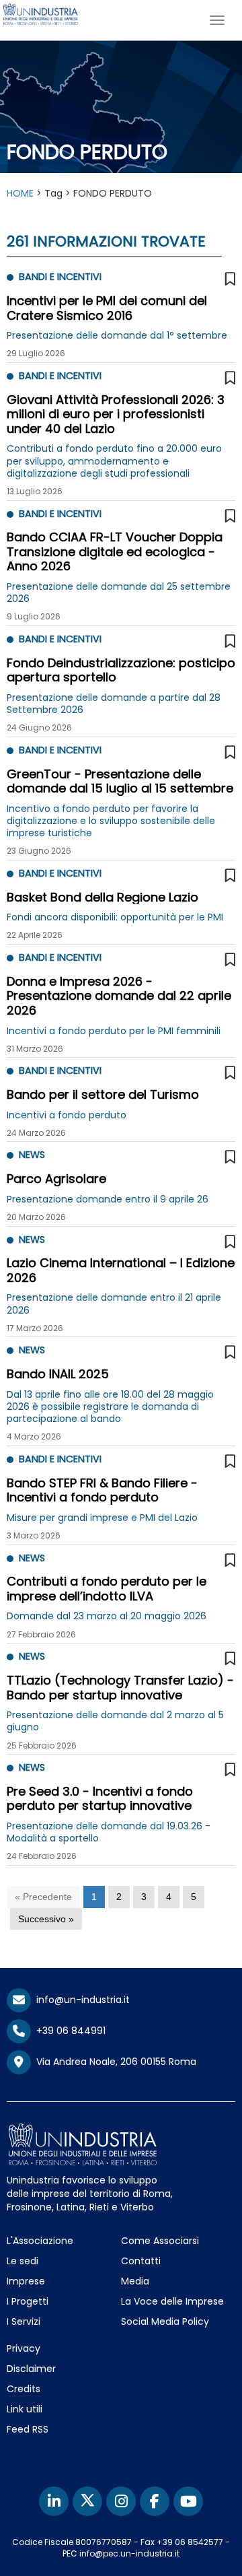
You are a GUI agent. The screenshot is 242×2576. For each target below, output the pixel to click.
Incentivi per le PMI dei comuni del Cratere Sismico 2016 (107, 308)
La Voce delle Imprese (172, 2301)
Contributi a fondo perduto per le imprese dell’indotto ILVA (107, 1589)
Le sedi (23, 2261)
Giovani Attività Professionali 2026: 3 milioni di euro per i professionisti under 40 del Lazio (116, 414)
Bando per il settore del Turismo (103, 1094)
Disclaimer (31, 2369)
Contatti (141, 2261)
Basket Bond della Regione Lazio (103, 897)
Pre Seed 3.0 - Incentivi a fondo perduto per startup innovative (100, 1799)
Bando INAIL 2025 (58, 1374)
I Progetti (28, 2301)
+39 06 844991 (68, 2031)
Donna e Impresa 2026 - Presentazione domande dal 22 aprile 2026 (119, 996)
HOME (20, 193)
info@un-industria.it (80, 2000)
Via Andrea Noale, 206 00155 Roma (114, 2062)
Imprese (26, 2281)
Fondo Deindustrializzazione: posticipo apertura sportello (121, 670)
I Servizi (24, 2321)
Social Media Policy (165, 2321)
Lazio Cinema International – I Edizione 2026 (121, 1270)
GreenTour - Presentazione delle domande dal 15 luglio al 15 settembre (120, 781)
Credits (24, 2389)
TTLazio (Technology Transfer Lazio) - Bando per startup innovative (120, 1688)
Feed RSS (28, 2429)
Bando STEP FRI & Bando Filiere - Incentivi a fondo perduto (102, 1490)
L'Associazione (40, 2241)
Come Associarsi (160, 2241)
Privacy (24, 2348)
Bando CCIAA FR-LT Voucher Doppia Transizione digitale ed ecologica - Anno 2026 (115, 551)
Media (135, 2281)
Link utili (25, 2409)
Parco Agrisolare (56, 1179)
